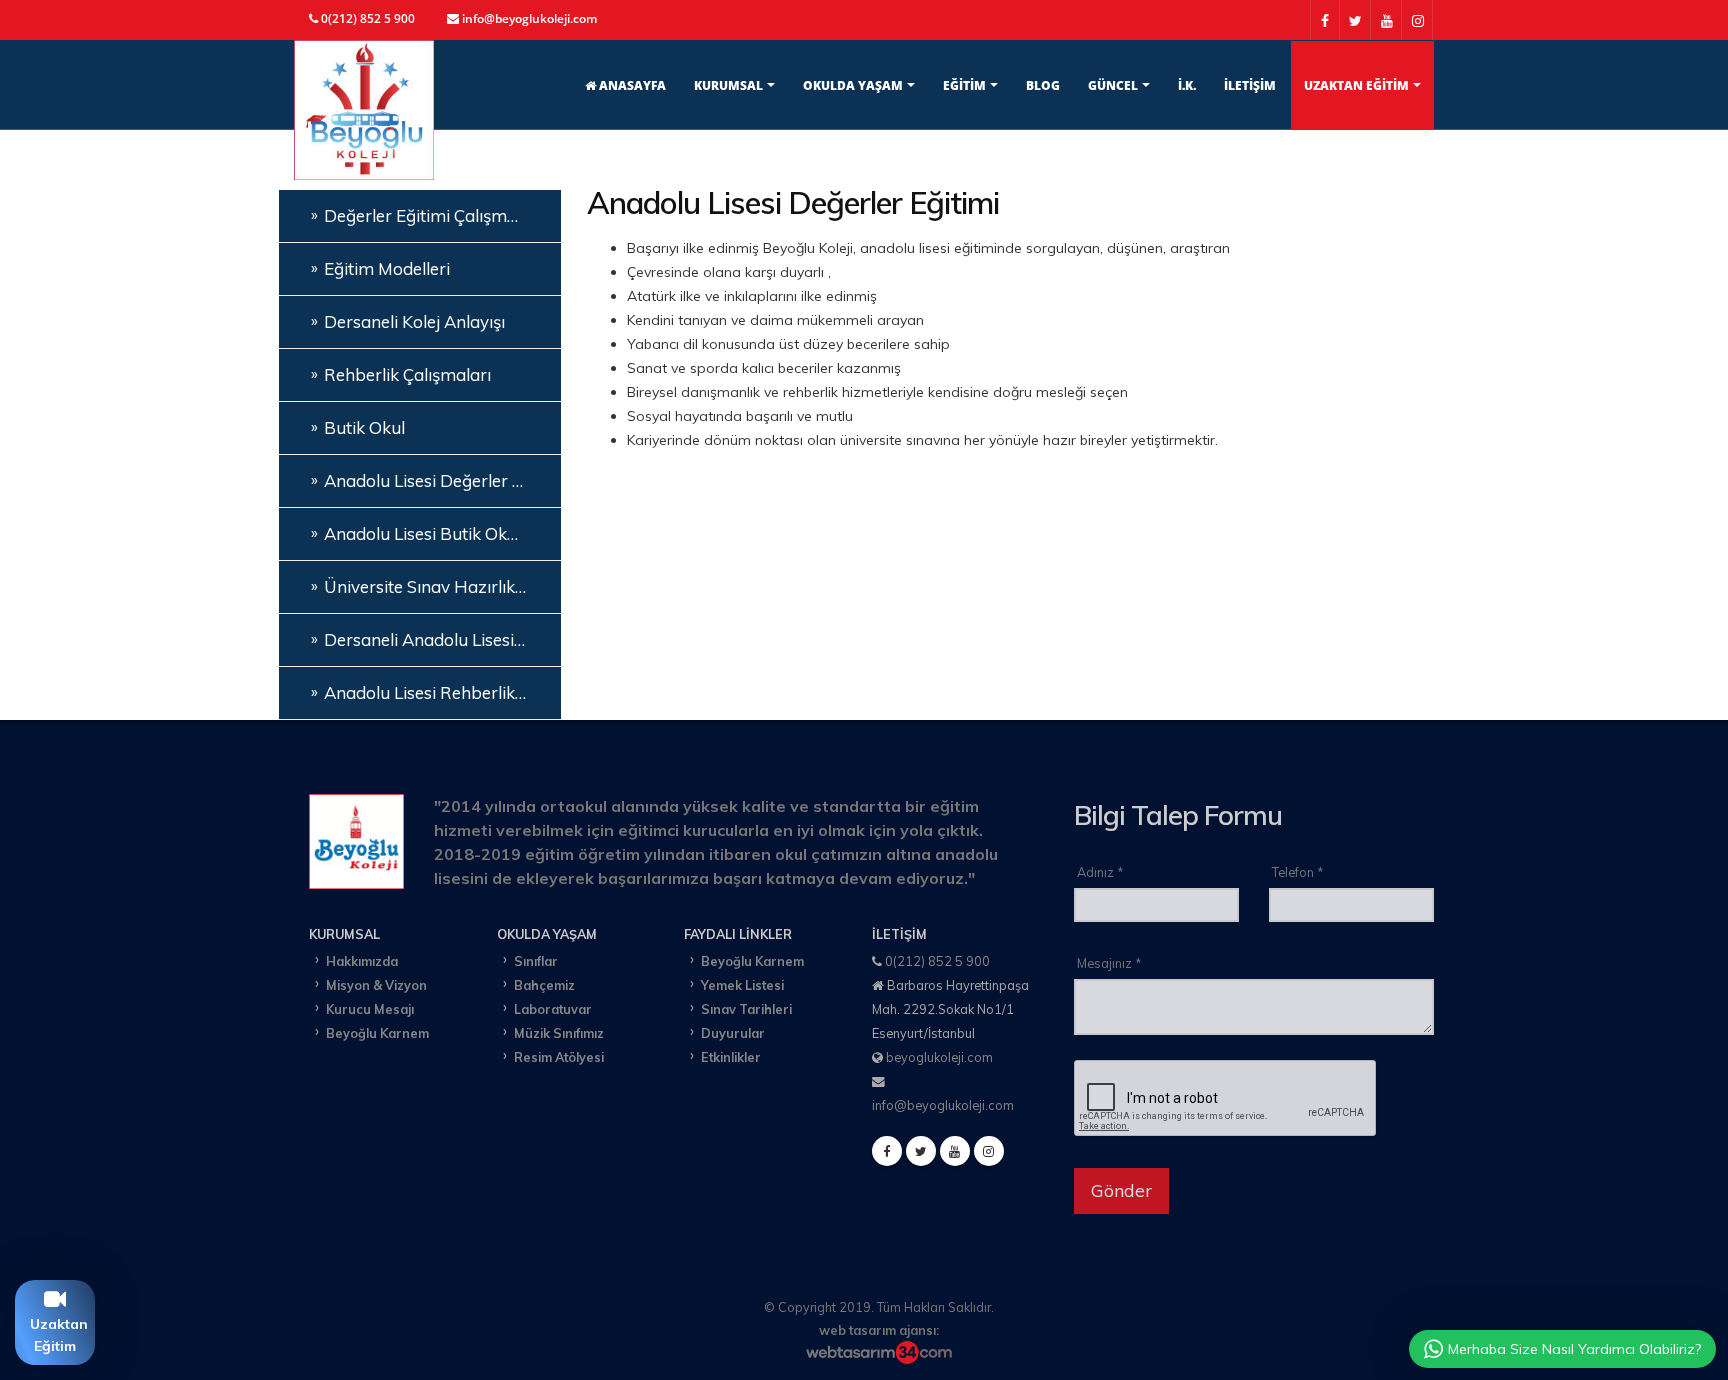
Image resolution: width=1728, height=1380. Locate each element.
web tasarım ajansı (877, 1330)
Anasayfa (631, 85)
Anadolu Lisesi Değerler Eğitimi (437, 480)
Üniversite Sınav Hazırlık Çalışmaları (437, 586)
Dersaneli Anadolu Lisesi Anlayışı (437, 639)
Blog (1043, 85)
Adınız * (1100, 872)
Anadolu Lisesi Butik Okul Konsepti (437, 533)
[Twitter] (921, 1151)
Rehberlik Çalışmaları (407, 374)
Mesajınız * (1109, 963)
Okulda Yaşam (853, 85)
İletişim (1250, 85)
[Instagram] (989, 1151)
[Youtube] (955, 1151)
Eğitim (964, 85)
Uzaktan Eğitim (1356, 85)
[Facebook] (887, 1151)
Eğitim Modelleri (387, 268)
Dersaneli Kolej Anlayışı (414, 321)
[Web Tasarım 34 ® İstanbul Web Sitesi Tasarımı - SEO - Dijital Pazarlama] (879, 1352)
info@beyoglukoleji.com (943, 1105)
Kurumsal (728, 85)
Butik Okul (364, 427)
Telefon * (1297, 872)
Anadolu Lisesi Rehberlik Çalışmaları (437, 692)
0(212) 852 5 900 (937, 961)
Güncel (1113, 85)
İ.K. (1187, 85)
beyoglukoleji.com (939, 1057)
